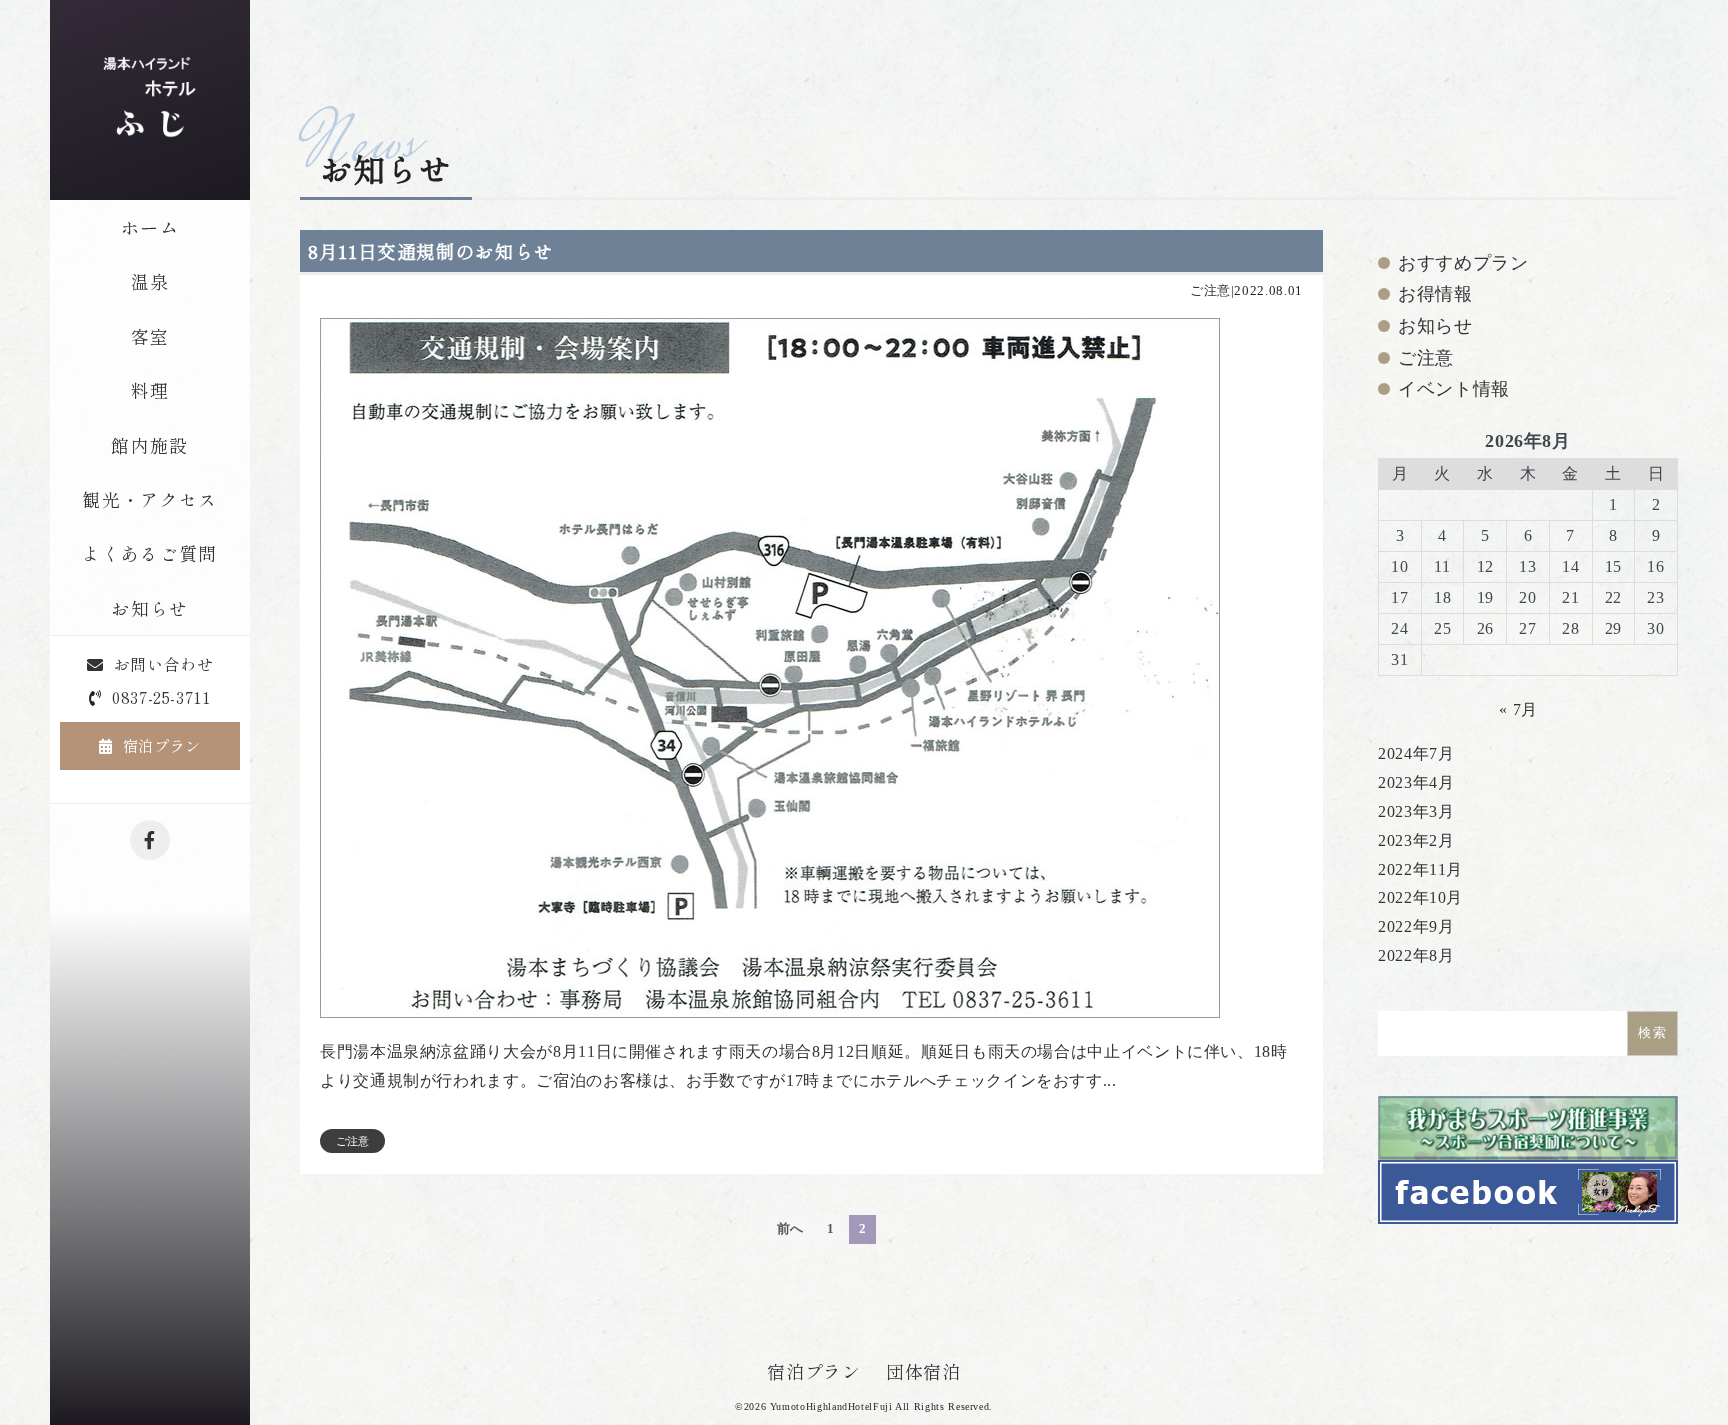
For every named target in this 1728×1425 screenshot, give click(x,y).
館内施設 (149, 445)
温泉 (150, 281)
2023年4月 (1416, 782)
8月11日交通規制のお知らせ (431, 250)
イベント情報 (1454, 389)
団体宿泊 (923, 1371)
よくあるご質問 (149, 553)
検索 (1652, 1032)
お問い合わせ (163, 664)
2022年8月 (1416, 955)
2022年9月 (1416, 926)
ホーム (150, 227)
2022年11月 (1420, 869)
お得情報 (1435, 294)
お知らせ (149, 608)
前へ (790, 1229)
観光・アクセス (149, 499)
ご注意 (1210, 291)
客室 (150, 336)
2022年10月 (1420, 897)
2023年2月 (1416, 840)
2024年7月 (1416, 753)
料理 (150, 390)
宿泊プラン (162, 745)
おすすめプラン (1463, 263)
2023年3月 (1416, 811)
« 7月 (1518, 709)
